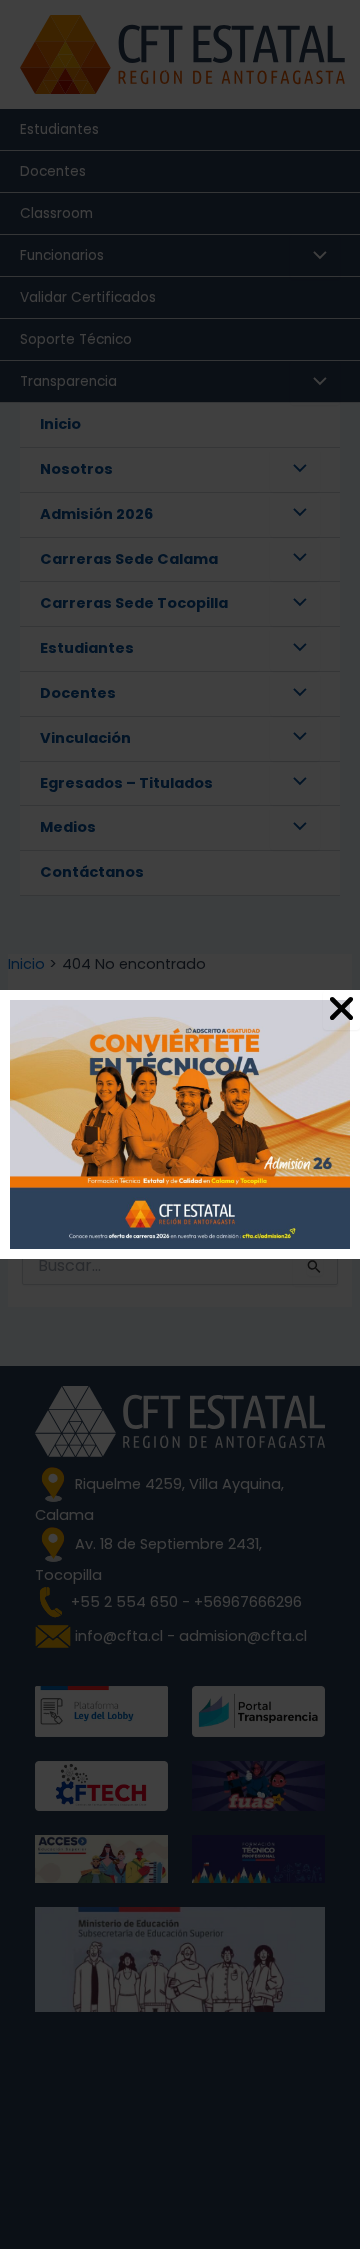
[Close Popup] (341, 1010)
